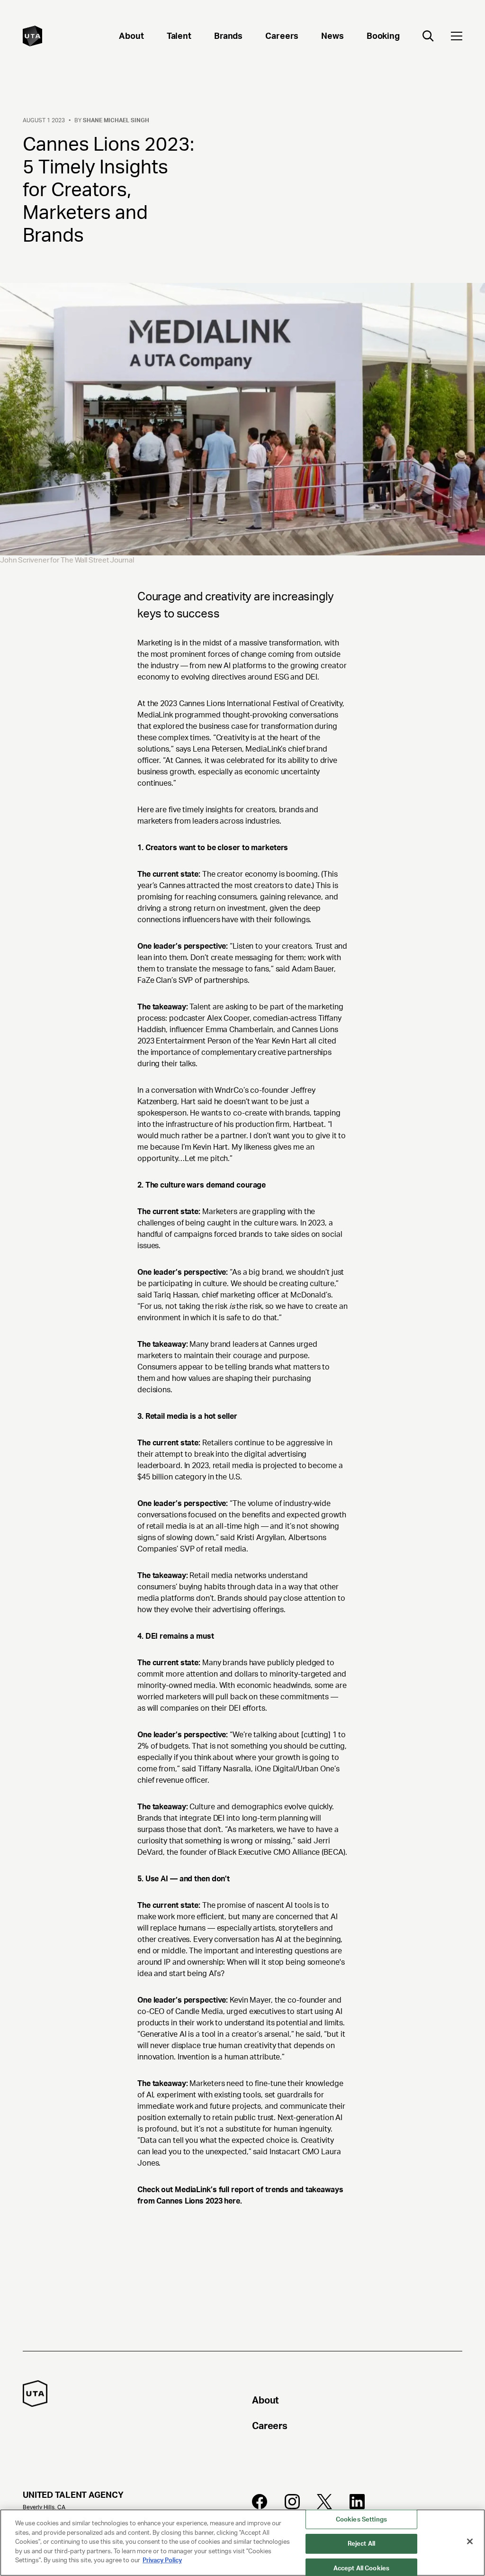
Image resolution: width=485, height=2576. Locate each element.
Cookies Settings (361, 2519)
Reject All (361, 2544)
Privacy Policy (162, 2560)
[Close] (470, 2541)
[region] (242, 2543)
